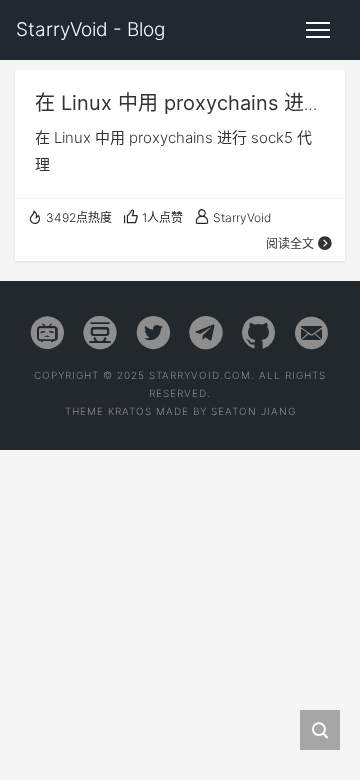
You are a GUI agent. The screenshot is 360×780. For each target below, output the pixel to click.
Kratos (130, 411)
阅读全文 (290, 243)
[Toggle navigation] (318, 30)
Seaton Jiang (253, 411)
